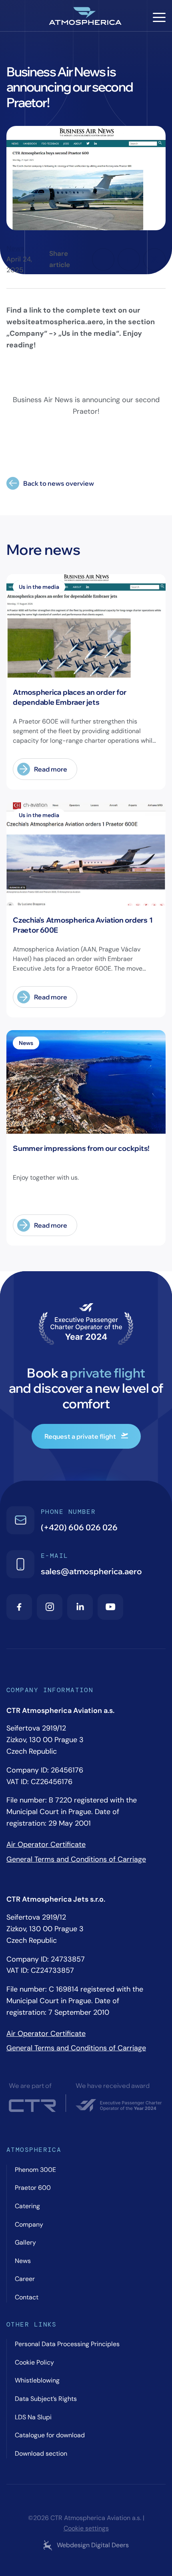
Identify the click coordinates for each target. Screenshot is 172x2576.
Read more (51, 769)
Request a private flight (80, 1436)
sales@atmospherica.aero (91, 1571)
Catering (27, 2206)
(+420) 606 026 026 (79, 1527)
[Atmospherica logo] (86, 17)
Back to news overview (59, 483)
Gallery (25, 2242)
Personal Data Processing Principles (67, 2344)
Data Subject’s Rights (46, 2399)
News (15, 248)
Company (29, 2224)
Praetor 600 (33, 2188)
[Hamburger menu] (159, 17)
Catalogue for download (50, 2435)
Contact (27, 2297)
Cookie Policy (34, 2362)
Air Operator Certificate (46, 1844)
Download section (41, 2453)
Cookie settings (86, 2528)
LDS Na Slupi (33, 2417)
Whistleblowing (37, 2380)
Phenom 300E (35, 2170)
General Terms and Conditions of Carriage (76, 1859)
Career (25, 2279)
